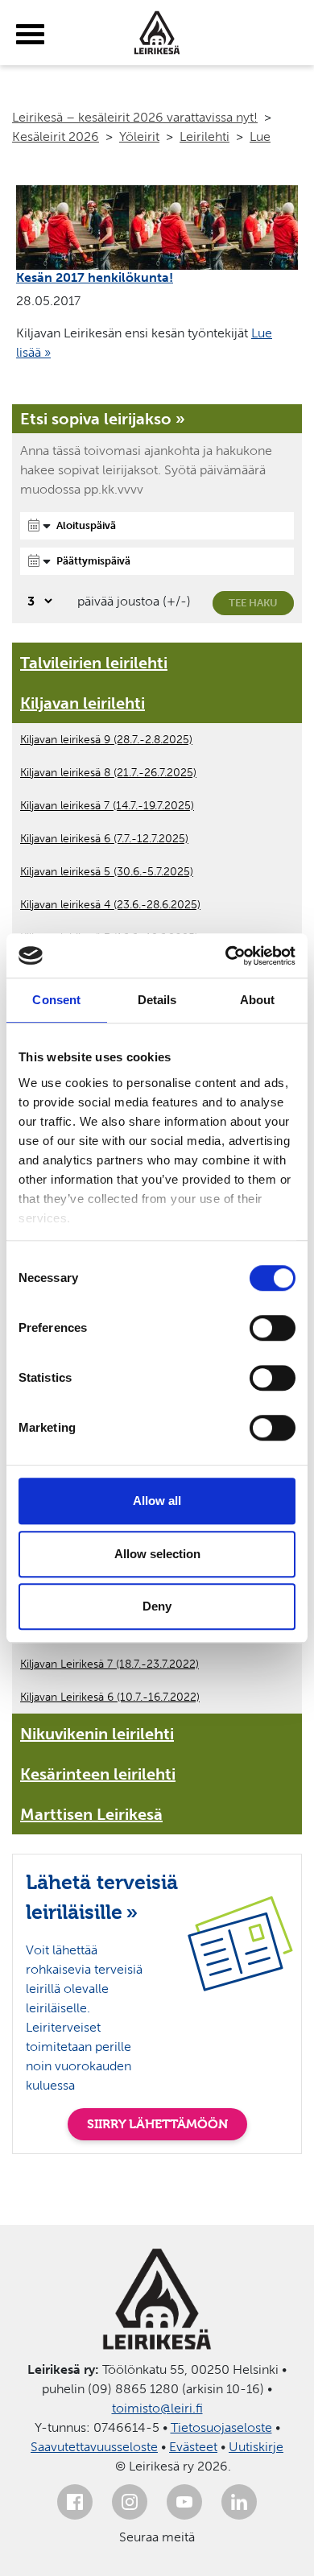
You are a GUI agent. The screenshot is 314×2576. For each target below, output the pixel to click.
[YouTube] (184, 2502)
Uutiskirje (256, 2447)
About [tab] (258, 1000)
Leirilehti (205, 136)
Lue (260, 136)
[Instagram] (130, 2502)
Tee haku (253, 603)
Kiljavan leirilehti (83, 703)
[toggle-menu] (30, 35)
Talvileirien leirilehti (94, 663)
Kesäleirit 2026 (56, 136)
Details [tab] (157, 1000)
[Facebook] (75, 2502)
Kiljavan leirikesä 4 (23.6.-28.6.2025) (110, 905)
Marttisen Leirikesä (91, 1814)
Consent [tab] (56, 1000)
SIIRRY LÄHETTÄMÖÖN (157, 2124)
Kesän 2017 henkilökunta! (95, 277)
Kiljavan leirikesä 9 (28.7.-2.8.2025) (106, 740)
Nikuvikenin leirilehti (97, 1734)
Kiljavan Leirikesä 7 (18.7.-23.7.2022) (109, 1664)
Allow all (157, 1501)
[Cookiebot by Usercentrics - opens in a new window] (226, 956)
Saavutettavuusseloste (94, 2447)
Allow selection (157, 1554)
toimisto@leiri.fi (157, 2408)
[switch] (273, 1328)
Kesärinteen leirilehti (98, 1774)
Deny (157, 1606)
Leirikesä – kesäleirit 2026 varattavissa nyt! (135, 117)
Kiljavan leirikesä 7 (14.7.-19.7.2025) (107, 806)
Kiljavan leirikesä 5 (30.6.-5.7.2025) (107, 872)
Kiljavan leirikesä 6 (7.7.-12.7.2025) (104, 839)
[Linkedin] (239, 2502)
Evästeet (193, 2447)
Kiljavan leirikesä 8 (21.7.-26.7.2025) (108, 773)
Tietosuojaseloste (221, 2427)
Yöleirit (139, 136)
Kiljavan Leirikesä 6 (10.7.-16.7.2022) (110, 1697)
